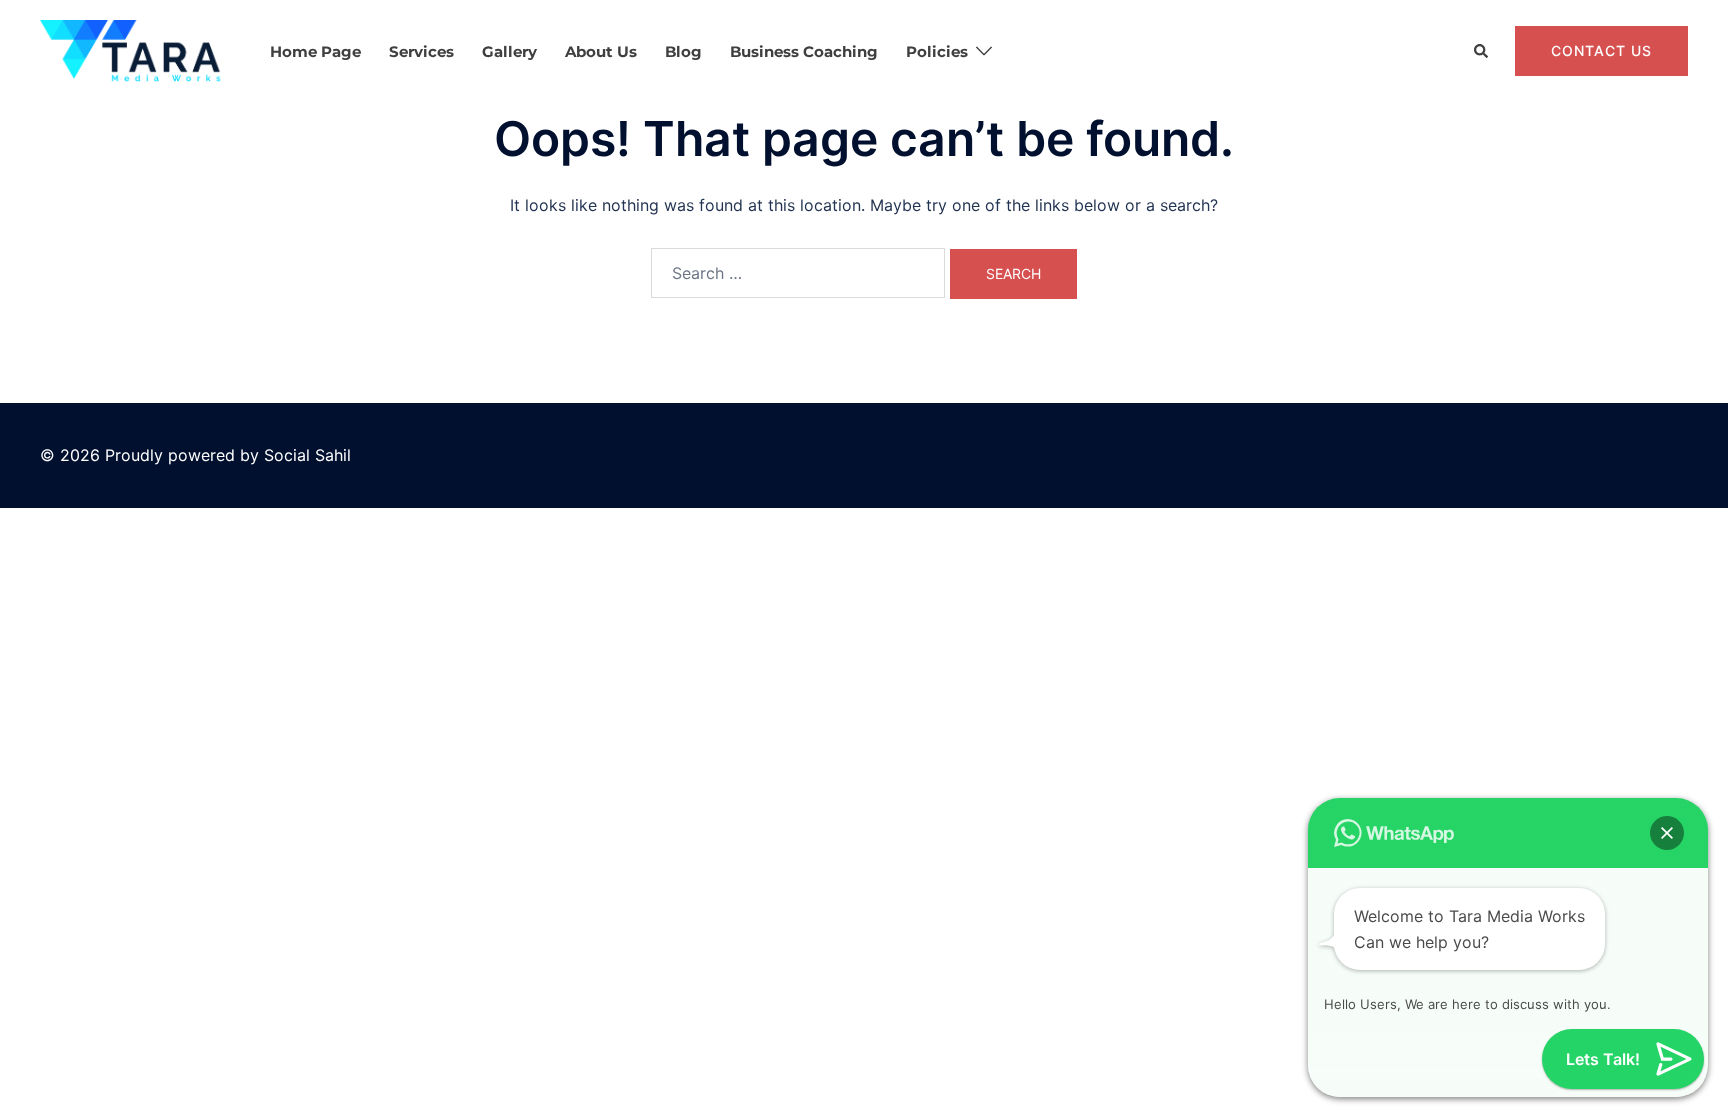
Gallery (509, 51)
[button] (1482, 51)
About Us (601, 51)
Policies (937, 51)
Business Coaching (804, 51)
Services (421, 51)
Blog (683, 51)
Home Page (315, 51)
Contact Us (1601, 50)
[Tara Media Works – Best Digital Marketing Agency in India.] (133, 50)
